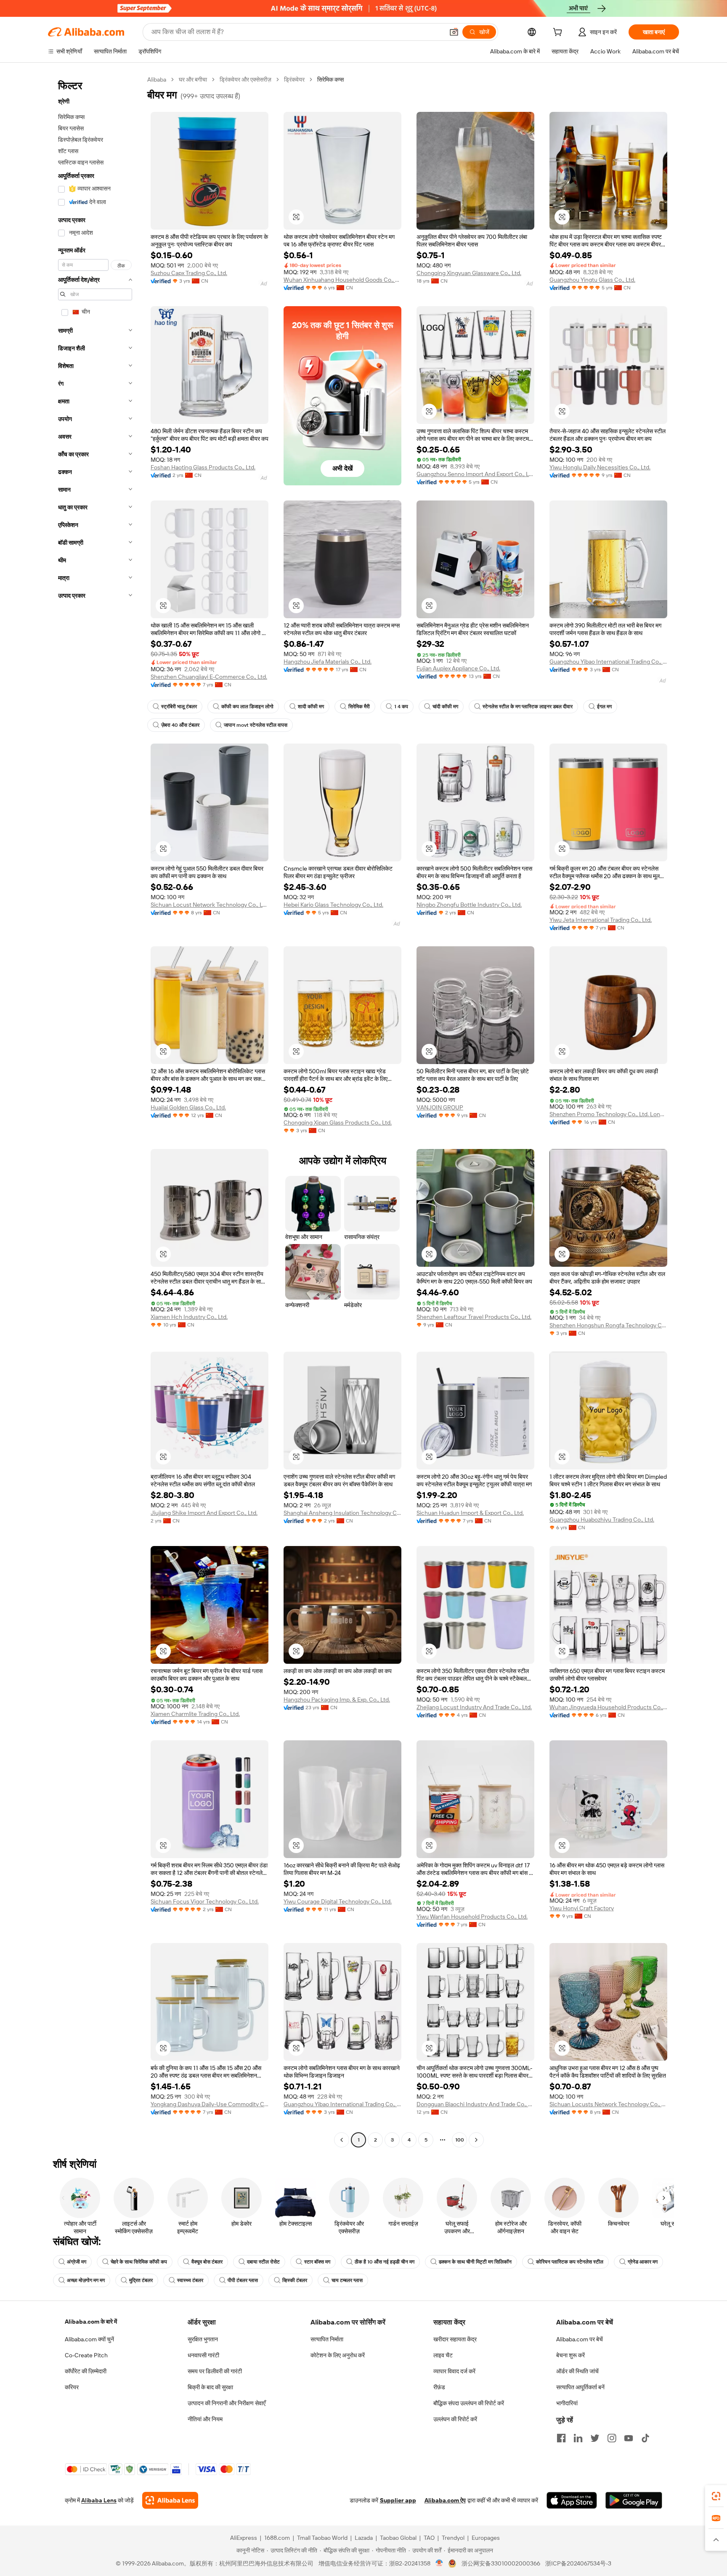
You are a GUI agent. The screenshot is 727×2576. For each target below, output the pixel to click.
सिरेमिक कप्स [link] (330, 79)
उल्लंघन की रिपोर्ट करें (455, 2419)
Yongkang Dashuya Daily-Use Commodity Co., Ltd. (210, 2104)
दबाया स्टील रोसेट (263, 2262)
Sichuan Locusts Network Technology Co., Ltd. (608, 2104)
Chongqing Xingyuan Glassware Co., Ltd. (469, 273)
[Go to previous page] (342, 2140)
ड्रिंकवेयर (294, 79)
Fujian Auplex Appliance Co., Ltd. (458, 668)
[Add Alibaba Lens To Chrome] (170, 2500)
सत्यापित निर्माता (327, 2339)
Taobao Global (398, 2538)
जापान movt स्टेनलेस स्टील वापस (256, 725)
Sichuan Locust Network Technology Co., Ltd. (210, 905)
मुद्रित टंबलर (141, 2280)
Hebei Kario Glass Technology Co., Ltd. (333, 905)
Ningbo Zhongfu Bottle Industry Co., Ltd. (469, 905)
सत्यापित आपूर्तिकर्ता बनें (580, 2387)
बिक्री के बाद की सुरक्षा (210, 2387)
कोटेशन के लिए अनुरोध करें (338, 2355)
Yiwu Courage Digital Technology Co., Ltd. (338, 1901)
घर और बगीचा (193, 79)
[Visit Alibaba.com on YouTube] (629, 2438)
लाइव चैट (443, 2355)
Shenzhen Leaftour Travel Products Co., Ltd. (474, 1317)
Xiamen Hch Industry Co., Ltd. (189, 1317)
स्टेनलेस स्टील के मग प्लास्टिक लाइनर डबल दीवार (528, 707)
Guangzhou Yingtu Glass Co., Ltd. (592, 280)
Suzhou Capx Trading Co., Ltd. (189, 273)
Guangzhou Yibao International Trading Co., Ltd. (608, 662)
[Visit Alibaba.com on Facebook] (561, 2438)
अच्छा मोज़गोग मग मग (86, 2280)
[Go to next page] (476, 2140)
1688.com (277, 2538)
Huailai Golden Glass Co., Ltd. (188, 1107)
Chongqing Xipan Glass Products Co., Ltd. (338, 1123)
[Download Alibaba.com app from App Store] (572, 2500)
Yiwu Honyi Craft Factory (582, 1908)
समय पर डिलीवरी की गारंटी (215, 2371)
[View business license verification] (439, 2563)
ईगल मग (604, 707)
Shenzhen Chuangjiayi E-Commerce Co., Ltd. (209, 677)
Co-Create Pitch (86, 2355)
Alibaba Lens (99, 2500)
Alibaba (157, 79)
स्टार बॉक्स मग (317, 2262)
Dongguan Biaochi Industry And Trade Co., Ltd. (475, 2104)
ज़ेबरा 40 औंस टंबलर (180, 725)
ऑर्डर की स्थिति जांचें (577, 2371)
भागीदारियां (567, 2403)
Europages (486, 2538)
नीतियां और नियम (205, 2419)
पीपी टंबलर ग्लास (243, 2280)
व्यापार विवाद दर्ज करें (454, 2371)
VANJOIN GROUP (440, 1107)
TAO (429, 2538)
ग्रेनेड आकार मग (643, 2262)
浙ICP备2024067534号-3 (578, 2563)
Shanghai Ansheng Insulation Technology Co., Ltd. (342, 1513)
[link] (716, 2496)
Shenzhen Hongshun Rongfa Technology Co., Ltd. (608, 1325)
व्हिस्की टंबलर (295, 2280)
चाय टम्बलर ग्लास (347, 2280)
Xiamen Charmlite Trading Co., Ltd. (195, 1714)
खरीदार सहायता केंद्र (455, 2339)
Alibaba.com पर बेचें (580, 2339)
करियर (72, 2387)
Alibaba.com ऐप (445, 2500)
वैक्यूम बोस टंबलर (207, 2262)
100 (460, 2140)
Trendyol (453, 2538)
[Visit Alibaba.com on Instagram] (612, 2438)
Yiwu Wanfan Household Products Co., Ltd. (472, 1917)
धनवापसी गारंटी (203, 2355)
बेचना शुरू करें (570, 2355)
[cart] (559, 33)
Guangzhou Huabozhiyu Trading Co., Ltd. (602, 1520)
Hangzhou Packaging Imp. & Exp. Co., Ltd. (337, 1700)
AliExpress (244, 2538)
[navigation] (95, 1111)
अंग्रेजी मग (77, 2262)
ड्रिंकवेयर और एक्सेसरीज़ (245, 79)
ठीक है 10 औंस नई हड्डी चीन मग (385, 2262)
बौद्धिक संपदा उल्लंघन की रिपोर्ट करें (469, 2403)
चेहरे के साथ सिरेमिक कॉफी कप (139, 2262)
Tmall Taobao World (322, 2538)
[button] (454, 32)
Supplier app (398, 2500)
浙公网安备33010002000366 (501, 2563)
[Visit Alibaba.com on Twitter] (595, 2438)
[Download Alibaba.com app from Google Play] (634, 2500)
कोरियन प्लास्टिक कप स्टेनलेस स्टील (570, 2262)
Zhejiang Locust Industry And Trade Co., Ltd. (474, 1707)
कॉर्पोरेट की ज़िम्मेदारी (86, 2371)
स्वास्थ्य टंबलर (190, 2280)
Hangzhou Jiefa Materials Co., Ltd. (328, 662)
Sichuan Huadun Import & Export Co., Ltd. (470, 1513)
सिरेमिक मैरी (359, 707)
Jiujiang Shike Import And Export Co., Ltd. (204, 1513)
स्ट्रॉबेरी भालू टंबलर (179, 707)
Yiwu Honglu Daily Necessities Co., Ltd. (600, 467)
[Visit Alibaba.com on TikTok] (645, 2438)
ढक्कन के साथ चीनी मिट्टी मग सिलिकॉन (475, 2262)
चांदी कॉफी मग (445, 707)
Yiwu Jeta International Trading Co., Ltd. (601, 920)
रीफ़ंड (439, 2387)
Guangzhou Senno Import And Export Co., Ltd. (475, 474)
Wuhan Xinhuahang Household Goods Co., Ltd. (342, 280)
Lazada (364, 2538)
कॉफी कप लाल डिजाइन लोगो (247, 707)
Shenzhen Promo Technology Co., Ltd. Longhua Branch (608, 1114)
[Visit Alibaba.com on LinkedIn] (578, 2438)
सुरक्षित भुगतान (203, 2339)
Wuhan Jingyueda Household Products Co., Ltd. (608, 1707)
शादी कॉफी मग (311, 707)
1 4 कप (401, 707)
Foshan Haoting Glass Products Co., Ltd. (203, 467)
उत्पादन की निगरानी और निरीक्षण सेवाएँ (227, 2403)
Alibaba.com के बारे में (91, 2322)
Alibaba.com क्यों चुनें (89, 2339)
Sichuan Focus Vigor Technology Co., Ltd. (205, 1901)
